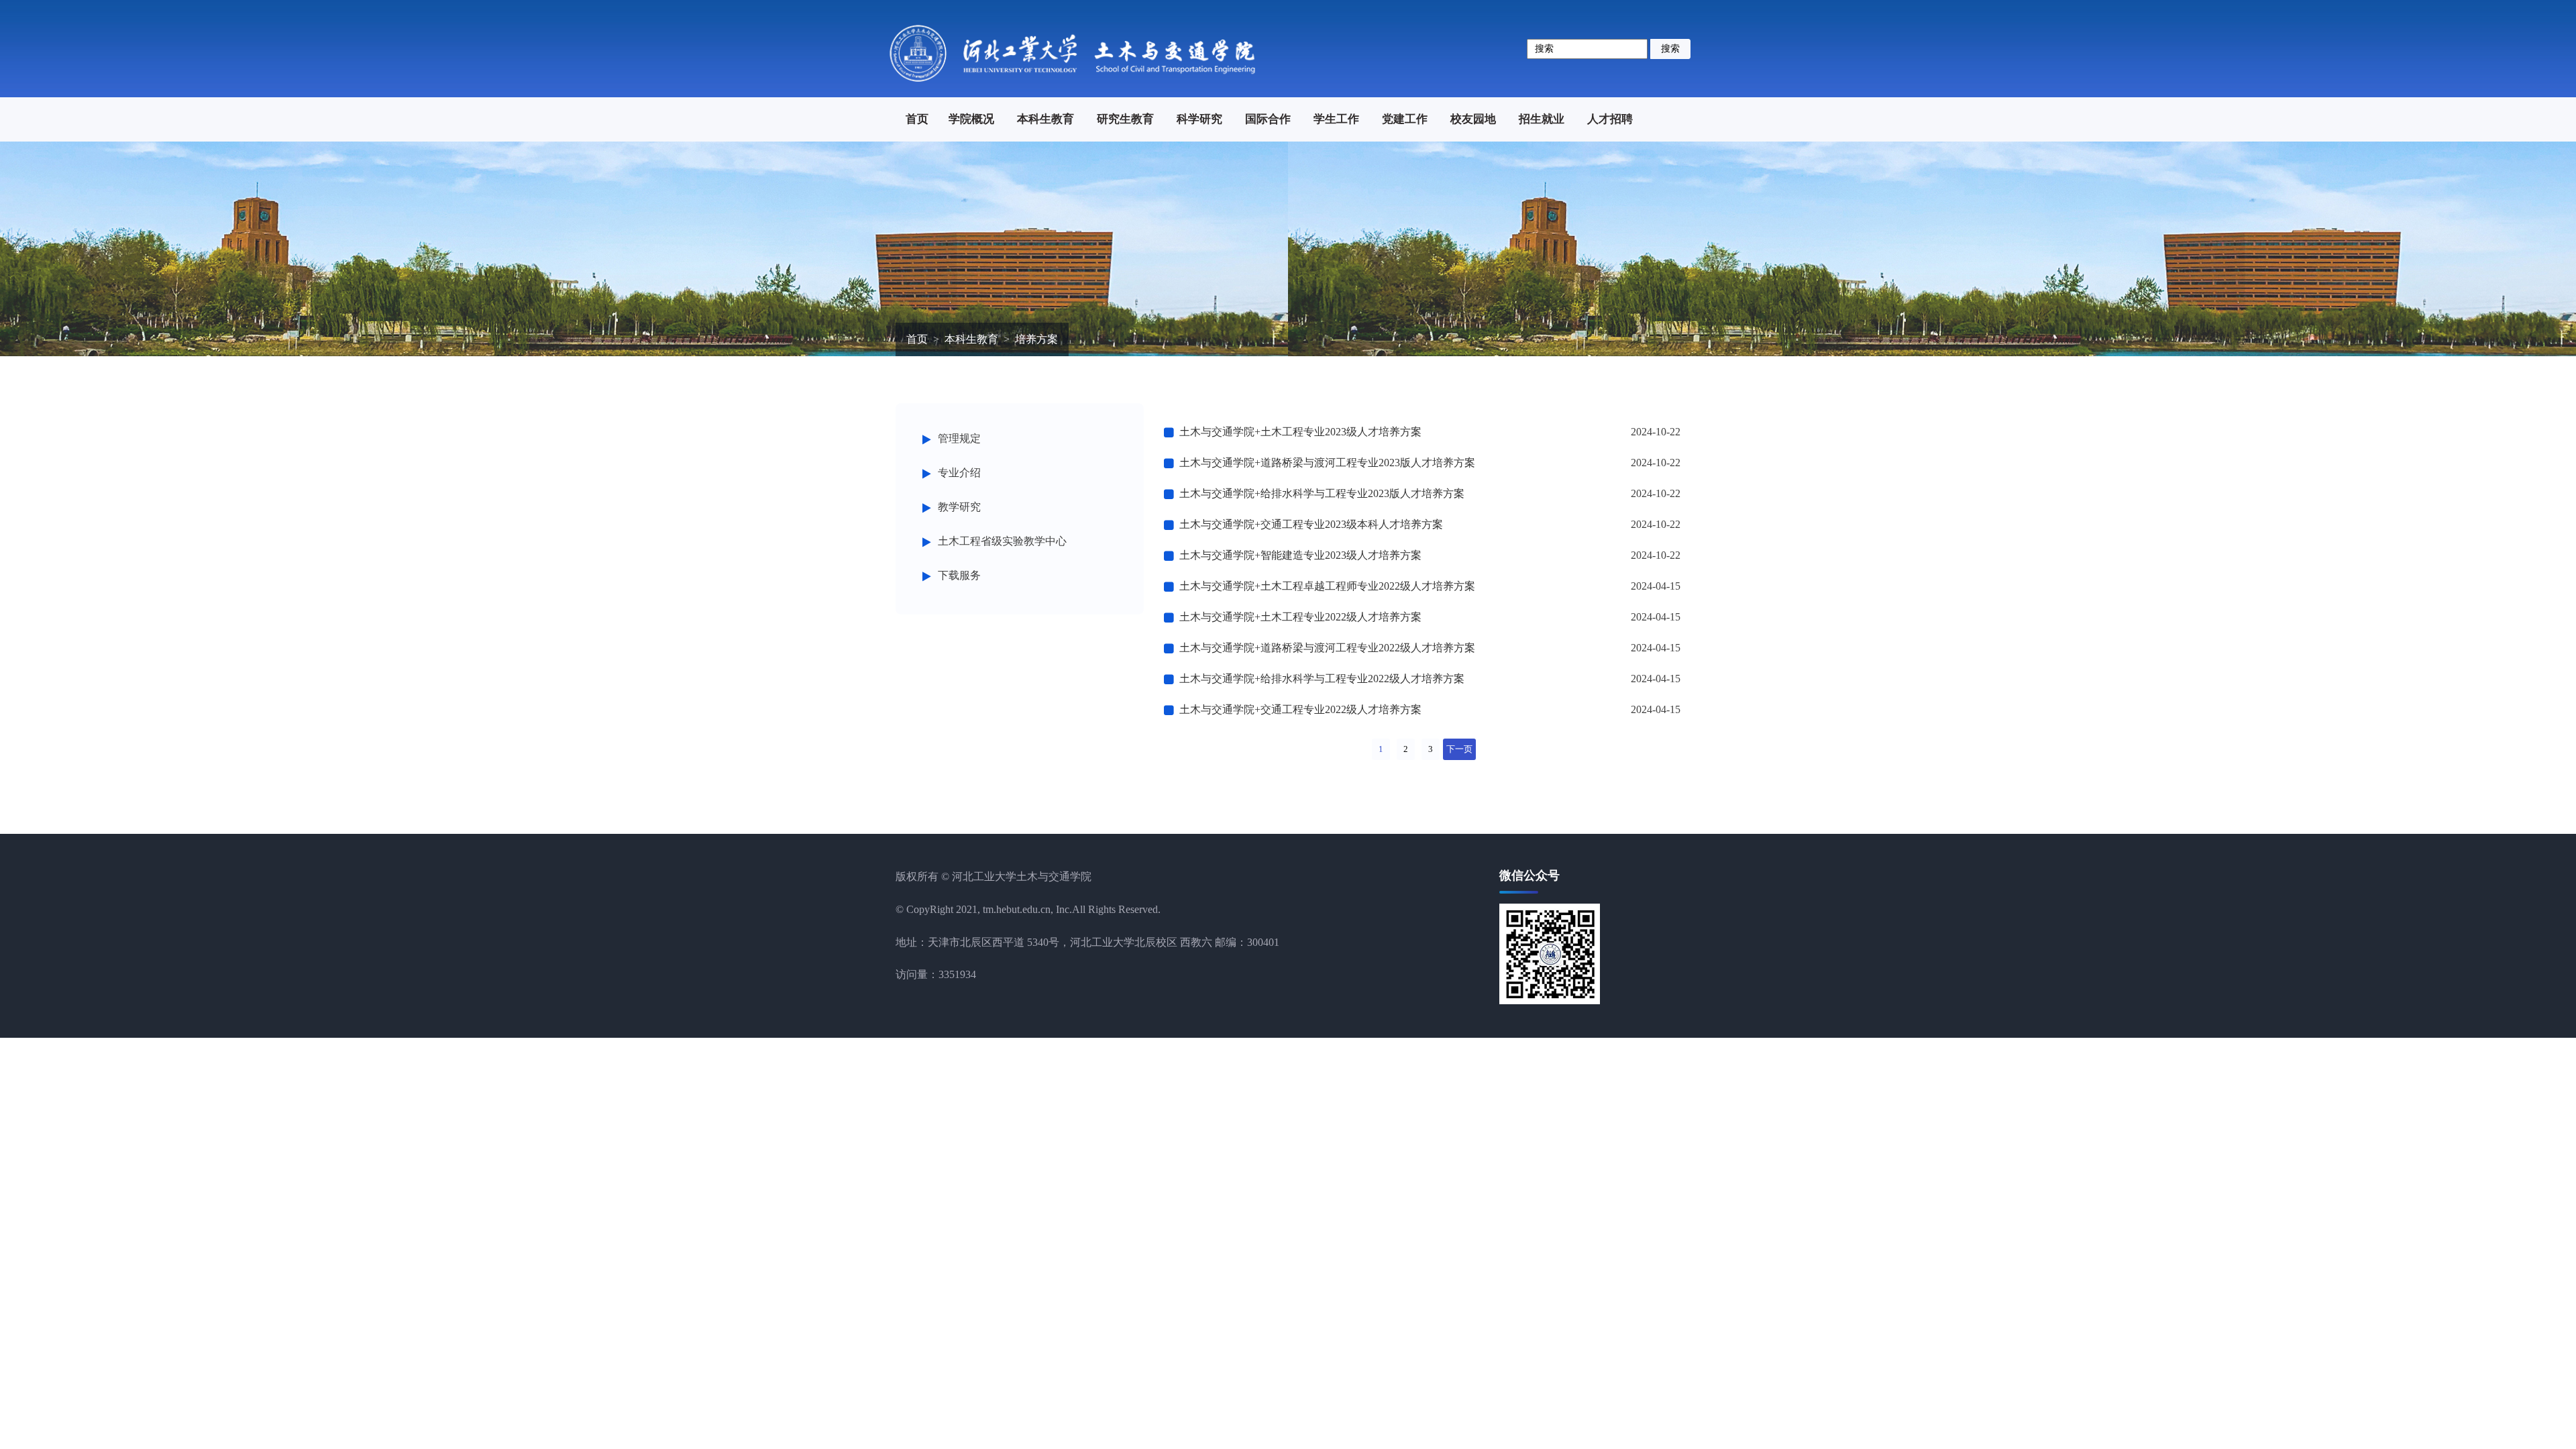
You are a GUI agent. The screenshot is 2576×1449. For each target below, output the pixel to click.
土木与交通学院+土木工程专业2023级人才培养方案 (1300, 432)
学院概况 (971, 119)
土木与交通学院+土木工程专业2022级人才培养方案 (1300, 617)
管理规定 (959, 438)
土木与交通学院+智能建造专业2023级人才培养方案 (1300, 555)
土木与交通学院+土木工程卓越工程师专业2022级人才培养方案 (1327, 586)
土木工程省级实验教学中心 (1002, 541)
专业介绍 (959, 473)
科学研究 (1199, 119)
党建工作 (1405, 119)
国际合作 (1268, 119)
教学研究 (959, 507)
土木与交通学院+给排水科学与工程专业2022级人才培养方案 (1322, 679)
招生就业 (1542, 119)
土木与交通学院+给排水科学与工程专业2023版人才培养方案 (1322, 493)
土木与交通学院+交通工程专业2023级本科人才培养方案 (1311, 524)
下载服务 (959, 575)
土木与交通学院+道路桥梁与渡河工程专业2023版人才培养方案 (1327, 463)
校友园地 (1473, 119)
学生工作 (1336, 119)
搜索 (1670, 49)
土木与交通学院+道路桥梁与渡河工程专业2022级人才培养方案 (1327, 648)
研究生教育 (1125, 119)
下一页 (1459, 749)
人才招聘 (1610, 119)
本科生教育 (1045, 119)
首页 (917, 119)
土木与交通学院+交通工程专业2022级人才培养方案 (1300, 709)
